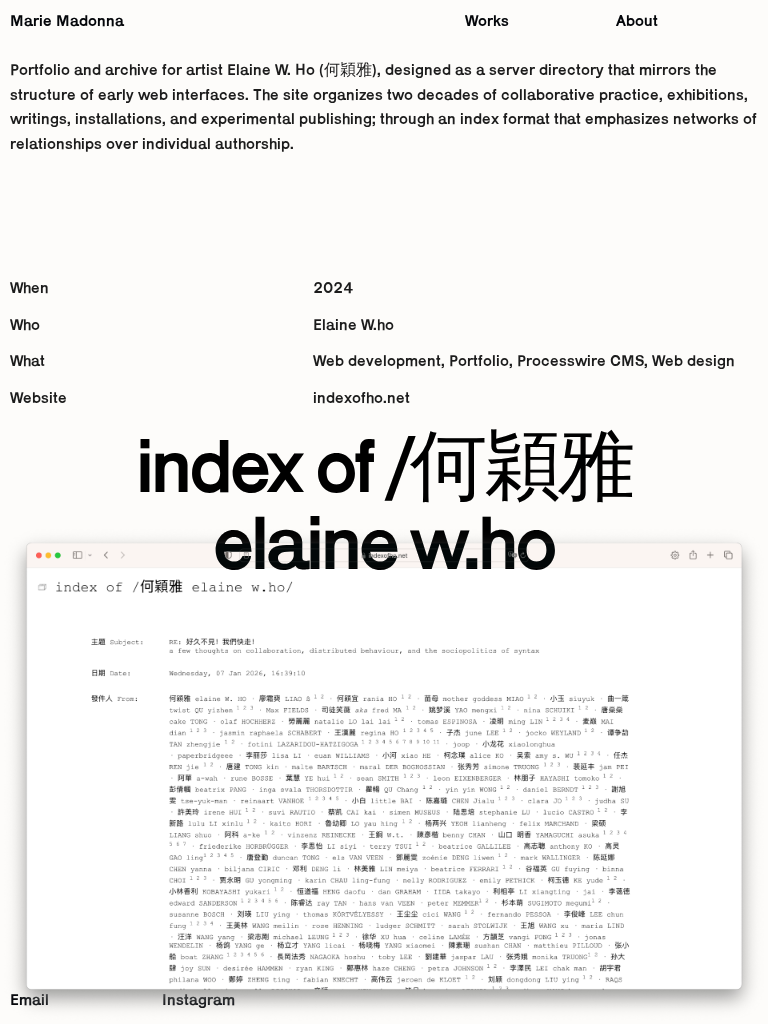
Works (487, 22)
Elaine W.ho (353, 326)
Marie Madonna (67, 22)
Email (29, 1001)
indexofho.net (361, 399)
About (637, 22)
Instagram (198, 1001)
